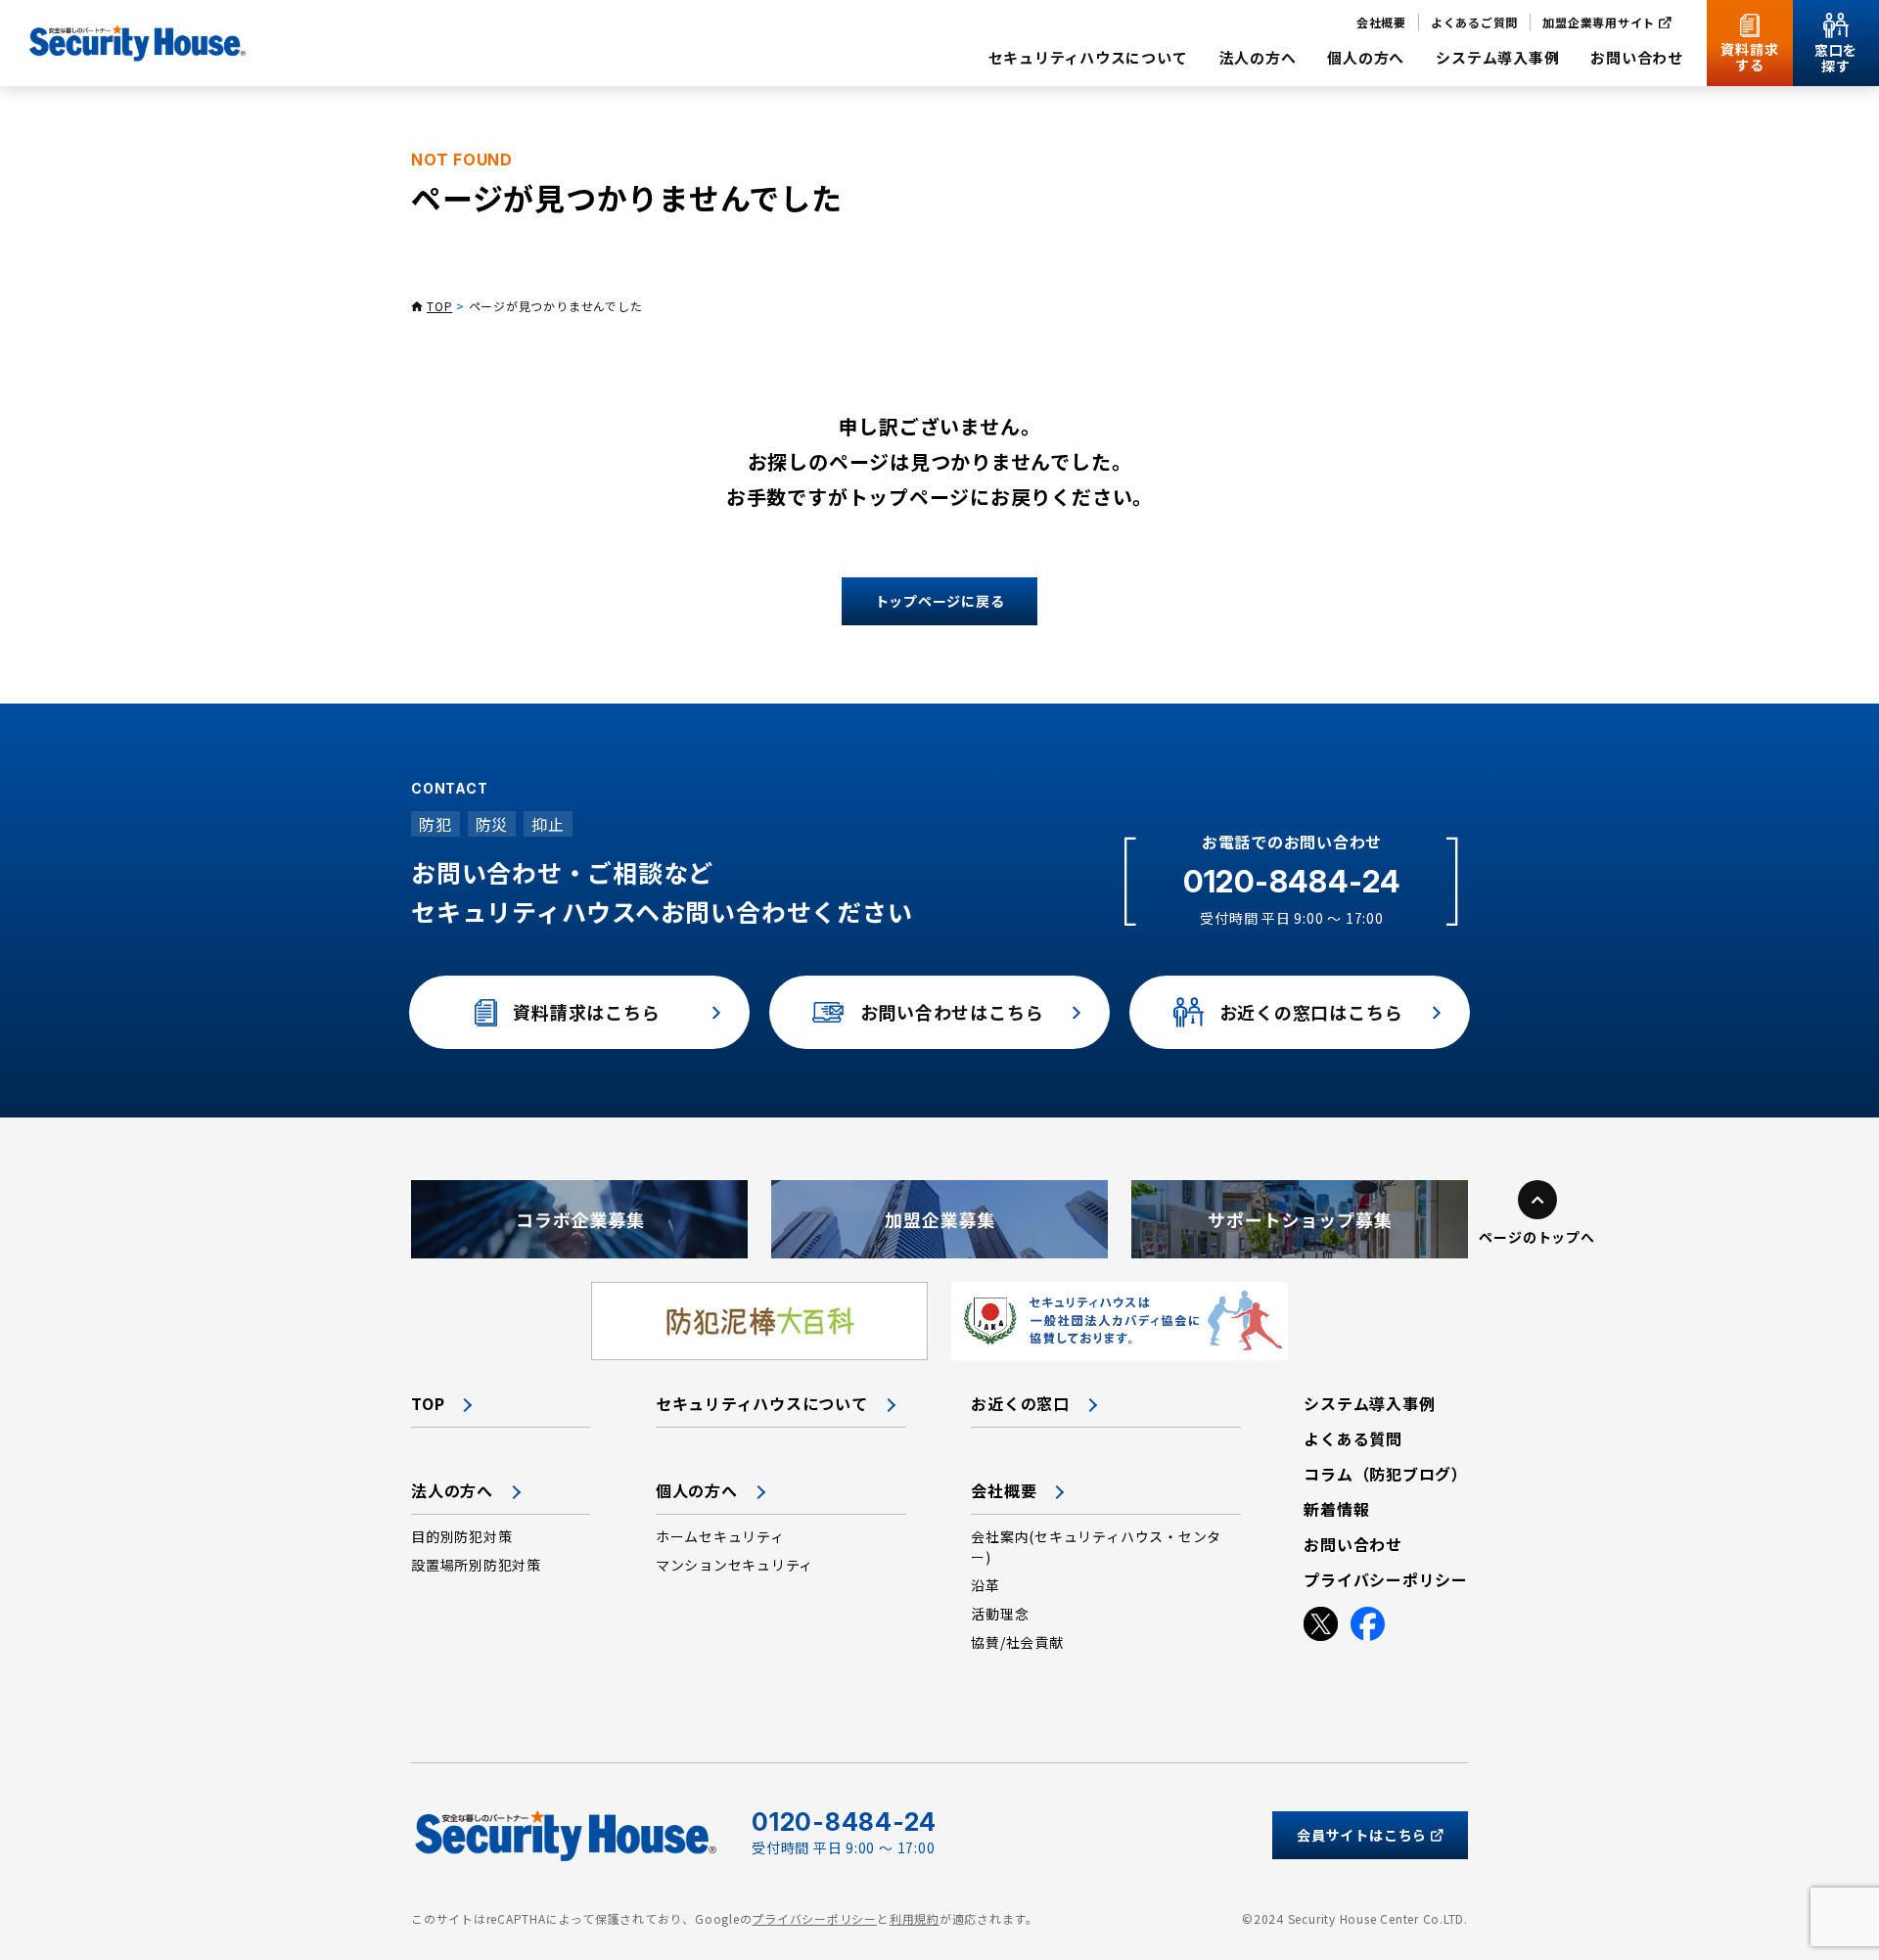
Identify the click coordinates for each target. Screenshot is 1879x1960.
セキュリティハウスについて (762, 1403)
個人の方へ (697, 1490)
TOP (439, 306)
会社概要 (1004, 1490)
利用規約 (915, 1918)
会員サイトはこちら (1362, 1835)
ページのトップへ (1536, 1237)
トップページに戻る (940, 601)
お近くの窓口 (1020, 1403)
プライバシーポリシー (814, 1918)
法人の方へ (452, 1490)
